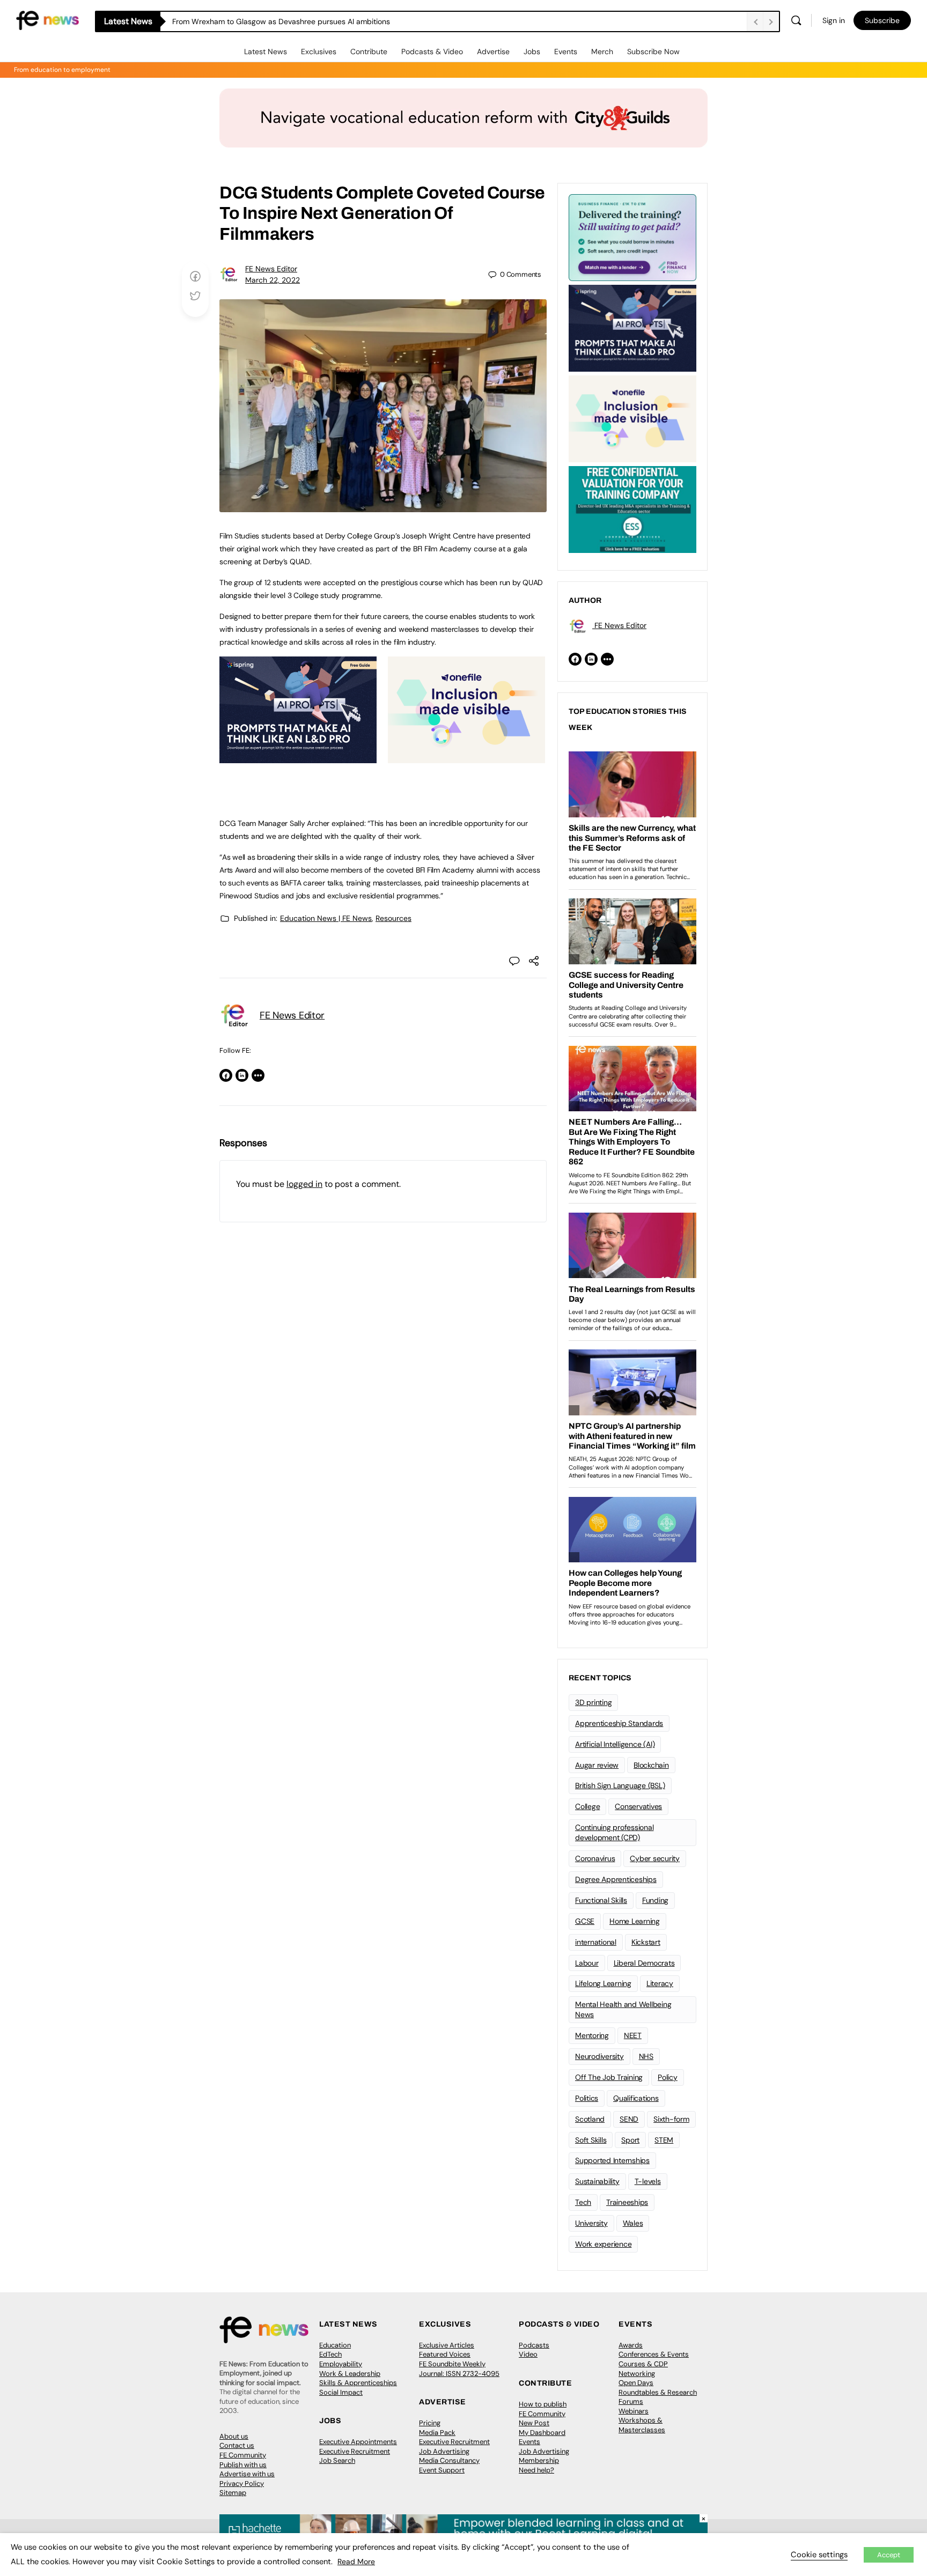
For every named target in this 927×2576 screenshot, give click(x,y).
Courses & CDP (643, 2364)
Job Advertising (444, 2451)
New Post (534, 2423)
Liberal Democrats (644, 1963)
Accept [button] (889, 2555)
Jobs (532, 51)
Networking (637, 2374)
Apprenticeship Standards (619, 1723)
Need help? (536, 2470)
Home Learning (635, 1921)
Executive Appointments (358, 2442)
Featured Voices (445, 2354)
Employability (341, 2364)
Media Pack (437, 2433)
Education (335, 2345)
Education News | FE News (326, 918)
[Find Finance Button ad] (632, 237)
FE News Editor (271, 269)
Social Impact (341, 2392)
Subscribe (882, 20)
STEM (664, 2140)
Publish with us (243, 2465)
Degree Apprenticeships (616, 1879)
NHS (646, 2056)
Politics (587, 2098)
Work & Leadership (350, 2374)
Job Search (337, 2460)
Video (528, 2354)
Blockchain (651, 1765)
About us (234, 2436)
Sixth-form (671, 2119)
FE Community (243, 2455)
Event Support (442, 2470)
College (587, 1806)
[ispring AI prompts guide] (298, 757)
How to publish (543, 2404)
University (591, 2223)
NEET (633, 2035)
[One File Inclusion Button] (466, 757)
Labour (587, 1963)
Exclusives (319, 51)
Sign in (834, 20)
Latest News (266, 51)
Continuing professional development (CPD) (614, 1832)
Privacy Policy (242, 2483)
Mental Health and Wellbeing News (623, 2009)
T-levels (648, 2181)
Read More (356, 2562)
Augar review (597, 1765)
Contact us (237, 2445)
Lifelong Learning (603, 1983)
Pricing (430, 2423)
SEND (629, 2119)
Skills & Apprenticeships (358, 2383)
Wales (633, 2223)
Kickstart (646, 1942)
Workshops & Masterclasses (642, 2425)
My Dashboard (542, 2433)
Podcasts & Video (432, 51)
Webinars (634, 2411)
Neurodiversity (599, 2056)
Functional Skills (601, 1900)
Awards (631, 2345)
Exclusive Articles (447, 2345)
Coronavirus (595, 1858)
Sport (630, 2140)
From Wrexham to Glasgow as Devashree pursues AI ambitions (281, 21)
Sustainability (597, 2181)
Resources (393, 918)
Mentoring (592, 2035)
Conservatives (638, 1806)
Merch (602, 51)
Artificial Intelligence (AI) (615, 1744)
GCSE (585, 1921)
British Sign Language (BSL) (620, 1785)
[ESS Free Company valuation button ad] (632, 508)
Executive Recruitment (355, 2451)
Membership (539, 2460)
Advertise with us (247, 2474)
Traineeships (627, 2202)
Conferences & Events (654, 2354)
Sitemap (233, 2493)
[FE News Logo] (47, 20)
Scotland (590, 2119)
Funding (655, 1900)
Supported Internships (612, 2160)
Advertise (493, 51)
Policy (668, 2077)
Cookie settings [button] (819, 2555)
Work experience (603, 2244)
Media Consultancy (449, 2460)
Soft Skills (591, 2140)
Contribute (369, 51)
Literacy (660, 1983)
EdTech (330, 2354)
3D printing (593, 1702)
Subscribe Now (653, 51)
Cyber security (655, 1858)
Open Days (636, 2383)
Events (566, 51)
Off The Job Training (609, 2077)
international (596, 1942)
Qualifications (636, 2098)
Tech (583, 2202)
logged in (304, 1184)
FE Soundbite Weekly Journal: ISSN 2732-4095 (459, 2369)
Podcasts (534, 2345)
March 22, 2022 (273, 280)
